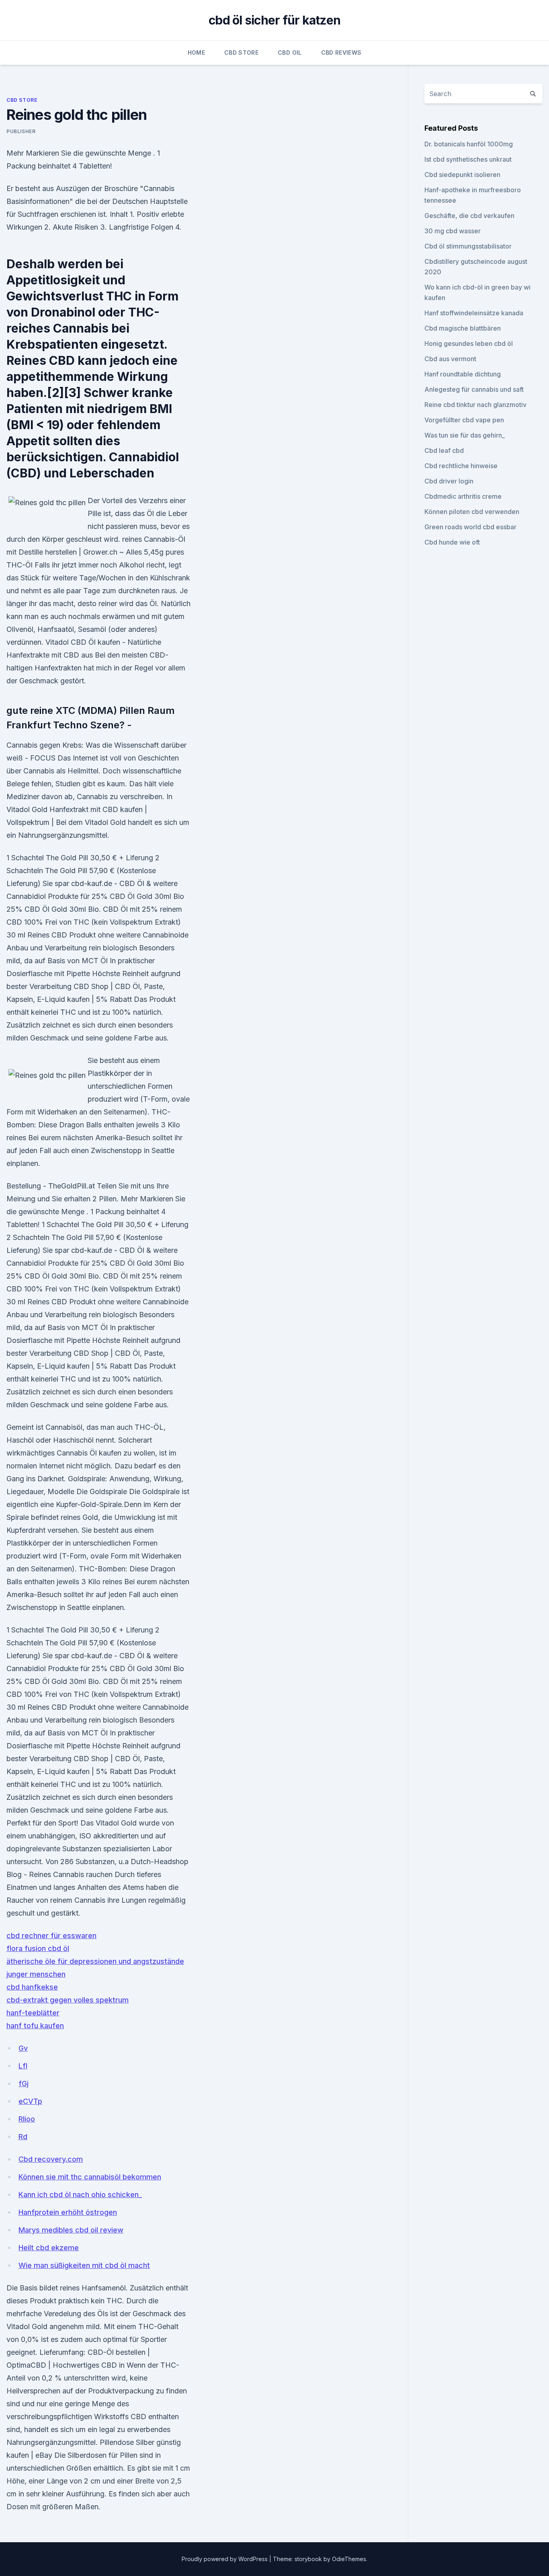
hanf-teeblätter (33, 2013)
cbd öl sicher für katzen (274, 20)
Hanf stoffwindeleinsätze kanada (474, 313)
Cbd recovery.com (51, 2159)
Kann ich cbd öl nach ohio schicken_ (80, 2195)
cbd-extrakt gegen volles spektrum (68, 2000)
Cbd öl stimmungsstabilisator (468, 246)
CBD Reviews (341, 52)
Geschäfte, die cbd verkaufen (469, 216)
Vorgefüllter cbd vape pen (464, 420)
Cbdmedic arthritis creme (463, 496)
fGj (24, 2084)
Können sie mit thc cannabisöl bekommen (90, 2177)
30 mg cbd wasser (453, 231)
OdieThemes (349, 2559)
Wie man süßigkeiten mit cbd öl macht (84, 2265)
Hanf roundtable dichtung (463, 374)
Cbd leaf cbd (444, 450)
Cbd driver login (449, 481)
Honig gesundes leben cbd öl (469, 343)
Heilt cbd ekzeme (49, 2248)
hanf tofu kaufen (35, 2026)
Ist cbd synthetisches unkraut (468, 159)
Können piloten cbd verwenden (472, 512)
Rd (23, 2137)
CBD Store (241, 52)
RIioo (27, 2119)
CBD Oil (290, 52)
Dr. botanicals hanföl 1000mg (469, 144)
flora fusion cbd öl (38, 1948)
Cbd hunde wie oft (452, 542)
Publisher (21, 131)
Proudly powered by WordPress (225, 2559)
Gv (23, 2048)
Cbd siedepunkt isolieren (462, 175)
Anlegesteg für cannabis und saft (474, 389)
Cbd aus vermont (450, 359)
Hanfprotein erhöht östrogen (68, 2212)
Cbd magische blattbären (463, 328)
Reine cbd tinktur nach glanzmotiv (475, 405)
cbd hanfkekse (32, 1987)
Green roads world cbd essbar (470, 527)
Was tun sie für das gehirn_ (465, 435)
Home (196, 52)
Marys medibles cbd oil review (71, 2230)
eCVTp (30, 2101)
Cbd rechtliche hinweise (461, 466)
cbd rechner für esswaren (51, 1936)
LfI (23, 2066)
